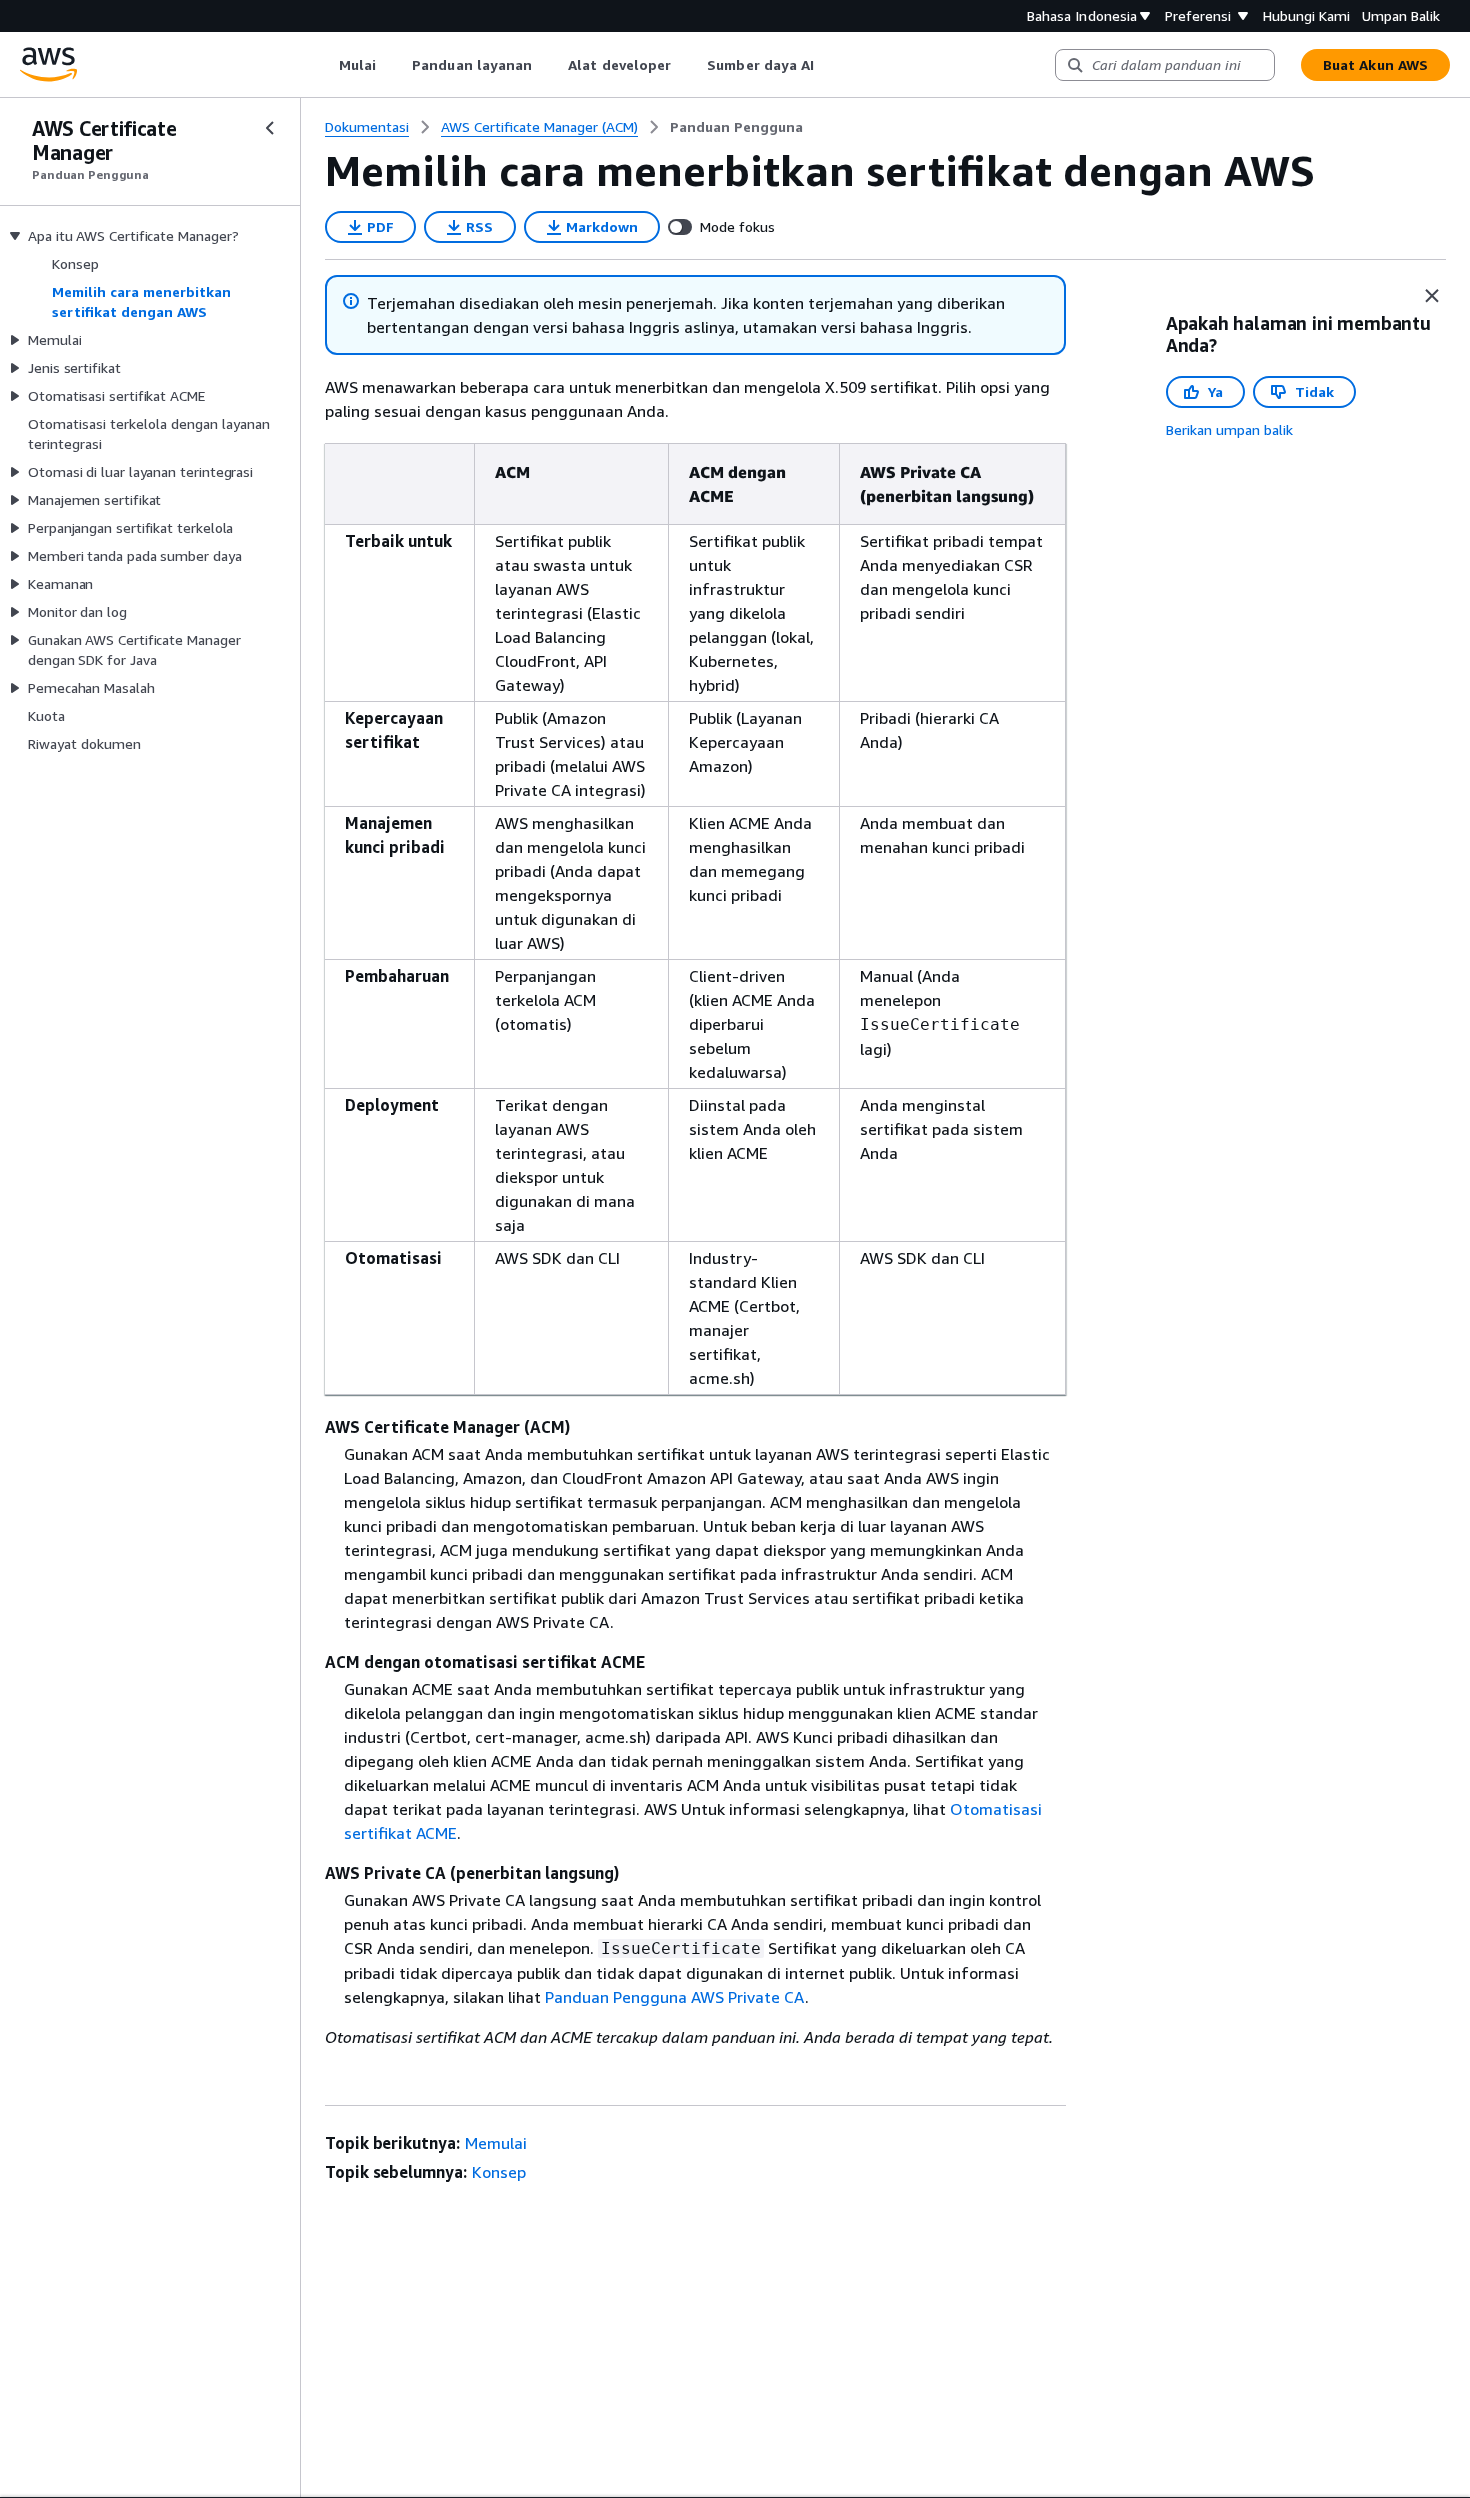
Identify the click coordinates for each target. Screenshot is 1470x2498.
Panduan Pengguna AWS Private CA (675, 1997)
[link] (736, 127)
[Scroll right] (829, 65)
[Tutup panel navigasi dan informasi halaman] (1432, 296)
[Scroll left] (323, 65)
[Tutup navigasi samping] (270, 128)
